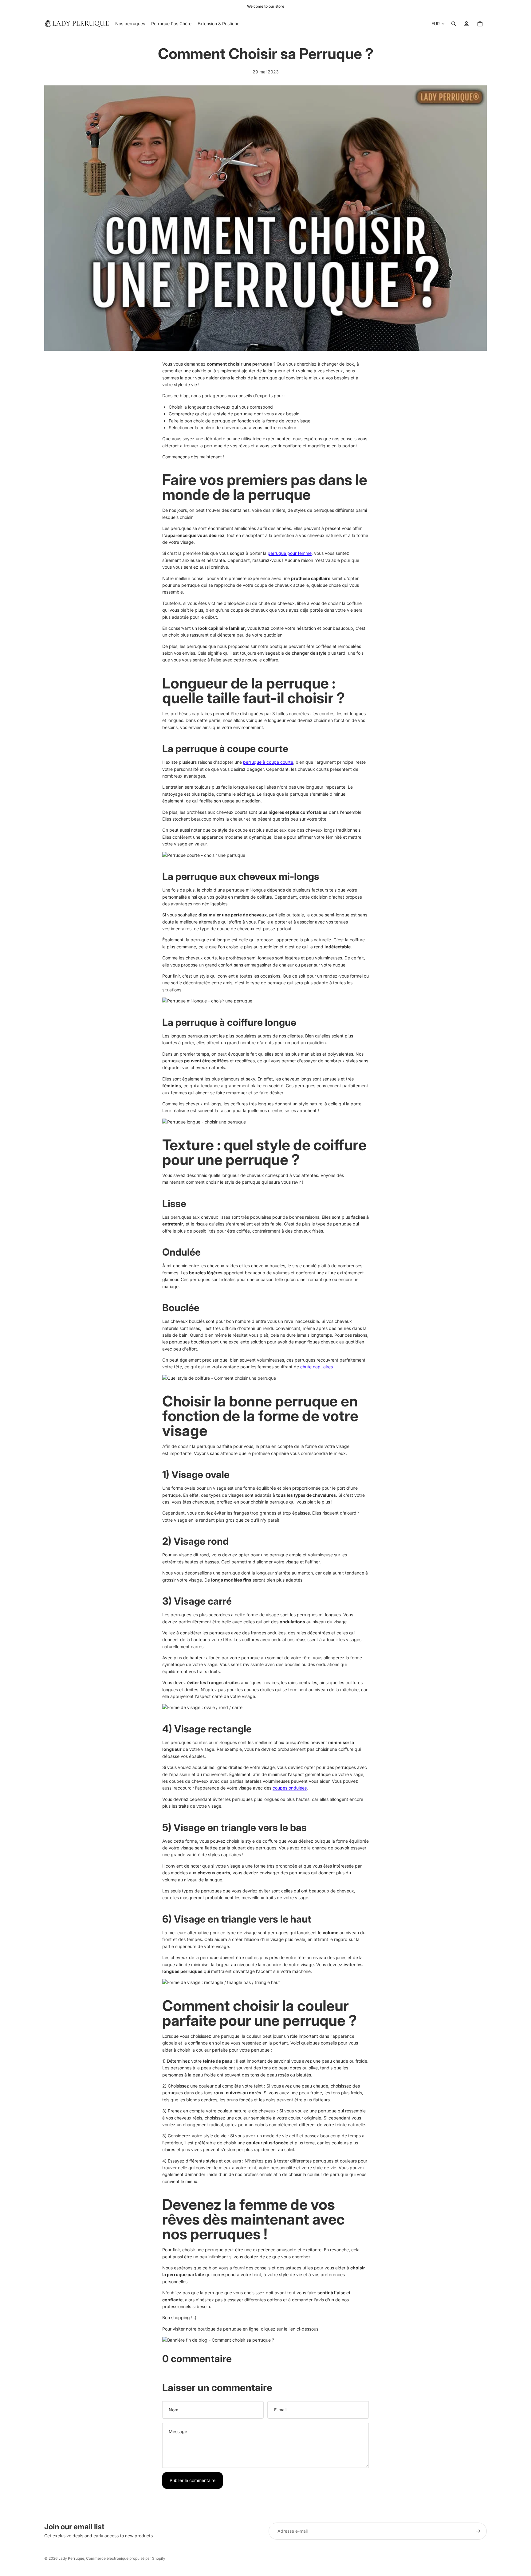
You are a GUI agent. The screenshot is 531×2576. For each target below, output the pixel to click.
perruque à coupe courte (268, 762)
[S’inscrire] (478, 2531)
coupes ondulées (290, 1788)
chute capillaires (317, 1367)
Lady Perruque (71, 2558)
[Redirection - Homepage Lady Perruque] (265, 2340)
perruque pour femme (290, 553)
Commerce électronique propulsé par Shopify (126, 2558)
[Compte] (466, 24)
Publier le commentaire (193, 2480)
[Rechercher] (454, 24)
